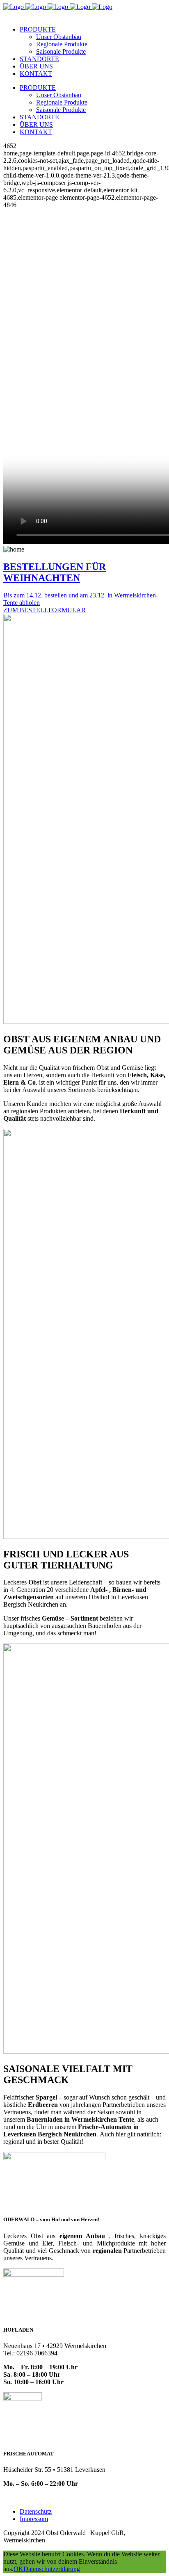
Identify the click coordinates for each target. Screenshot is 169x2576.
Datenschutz (36, 2511)
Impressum (34, 2519)
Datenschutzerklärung (52, 2569)
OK (18, 2569)
